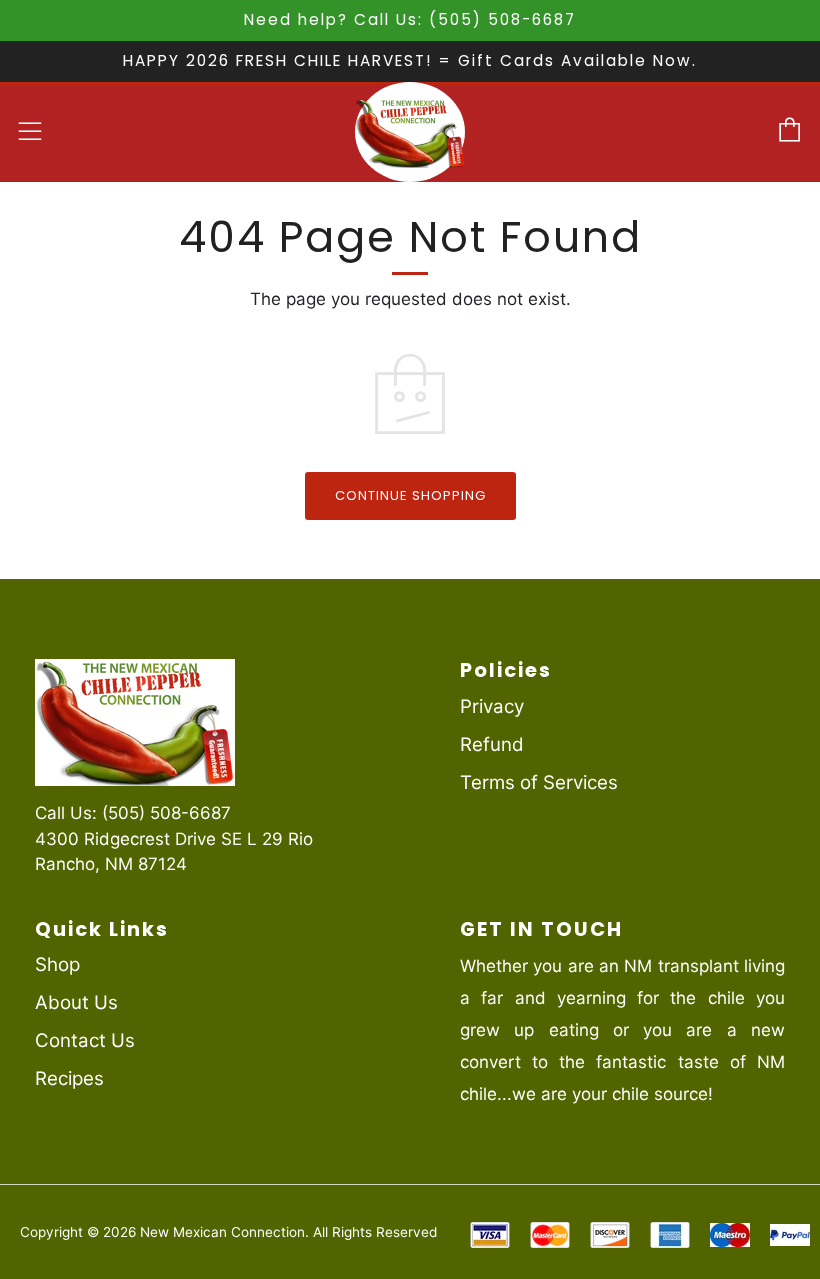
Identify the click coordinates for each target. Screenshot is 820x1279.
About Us (76, 1002)
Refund (492, 744)
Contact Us (85, 1040)
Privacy (492, 706)
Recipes (69, 1078)
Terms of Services (539, 782)
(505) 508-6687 (166, 813)
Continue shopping (410, 495)
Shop (57, 964)
